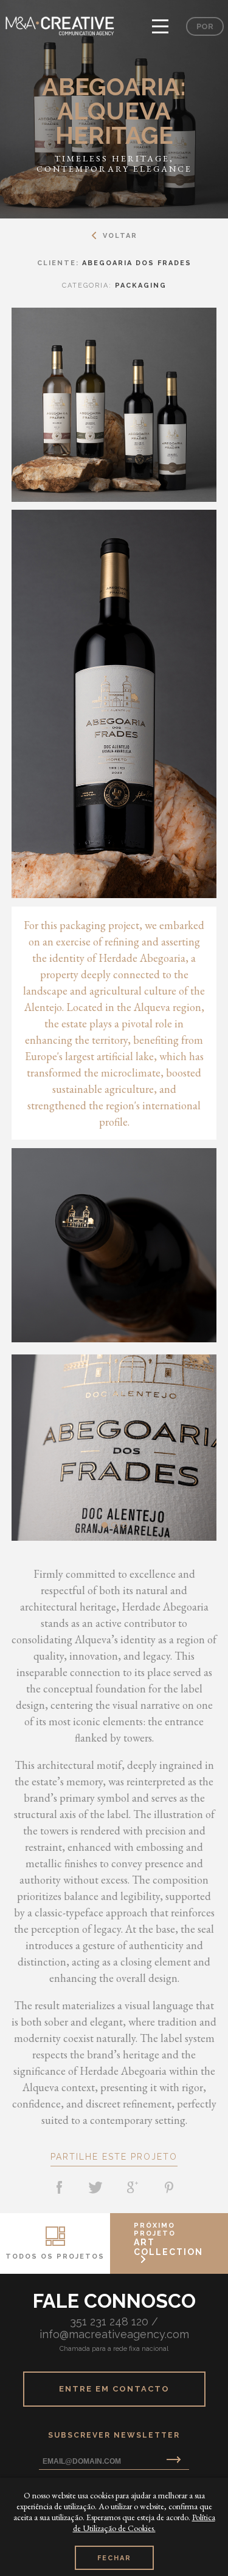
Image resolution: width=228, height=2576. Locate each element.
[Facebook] (60, 2188)
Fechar (114, 2558)
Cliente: (114, 263)
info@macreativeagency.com (114, 2334)
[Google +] (133, 2188)
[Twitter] (96, 2188)
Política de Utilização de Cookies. (144, 2523)
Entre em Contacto (114, 2389)
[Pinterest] (169, 2188)
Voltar (120, 236)
